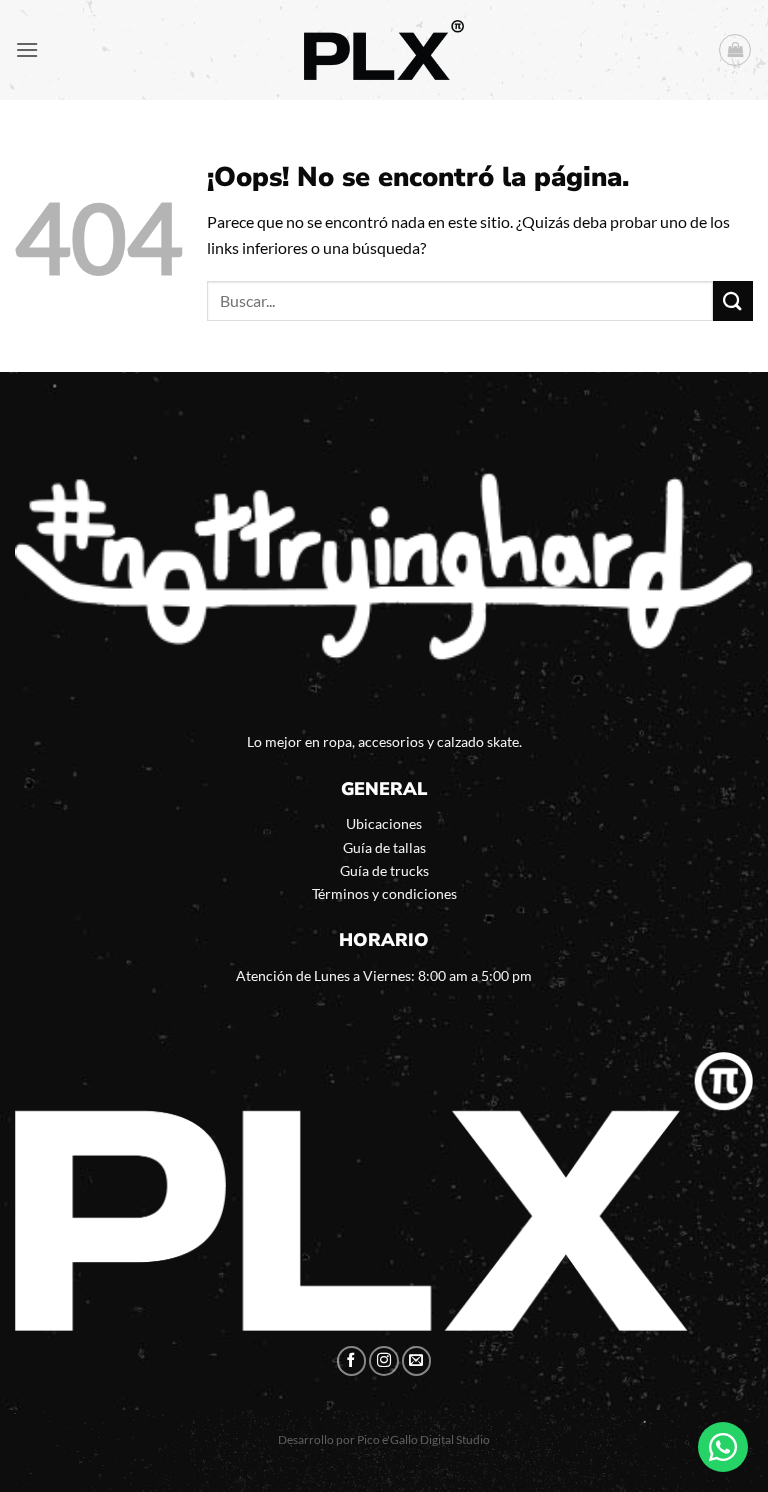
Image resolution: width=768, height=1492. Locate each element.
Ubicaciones (384, 823)
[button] (27, 49)
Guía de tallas (384, 847)
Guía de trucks (384, 870)
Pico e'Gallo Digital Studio (423, 1439)
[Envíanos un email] (417, 1361)
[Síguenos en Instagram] (384, 1361)
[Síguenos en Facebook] (352, 1361)
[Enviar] (733, 300)
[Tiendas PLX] (384, 50)
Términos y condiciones (384, 893)
